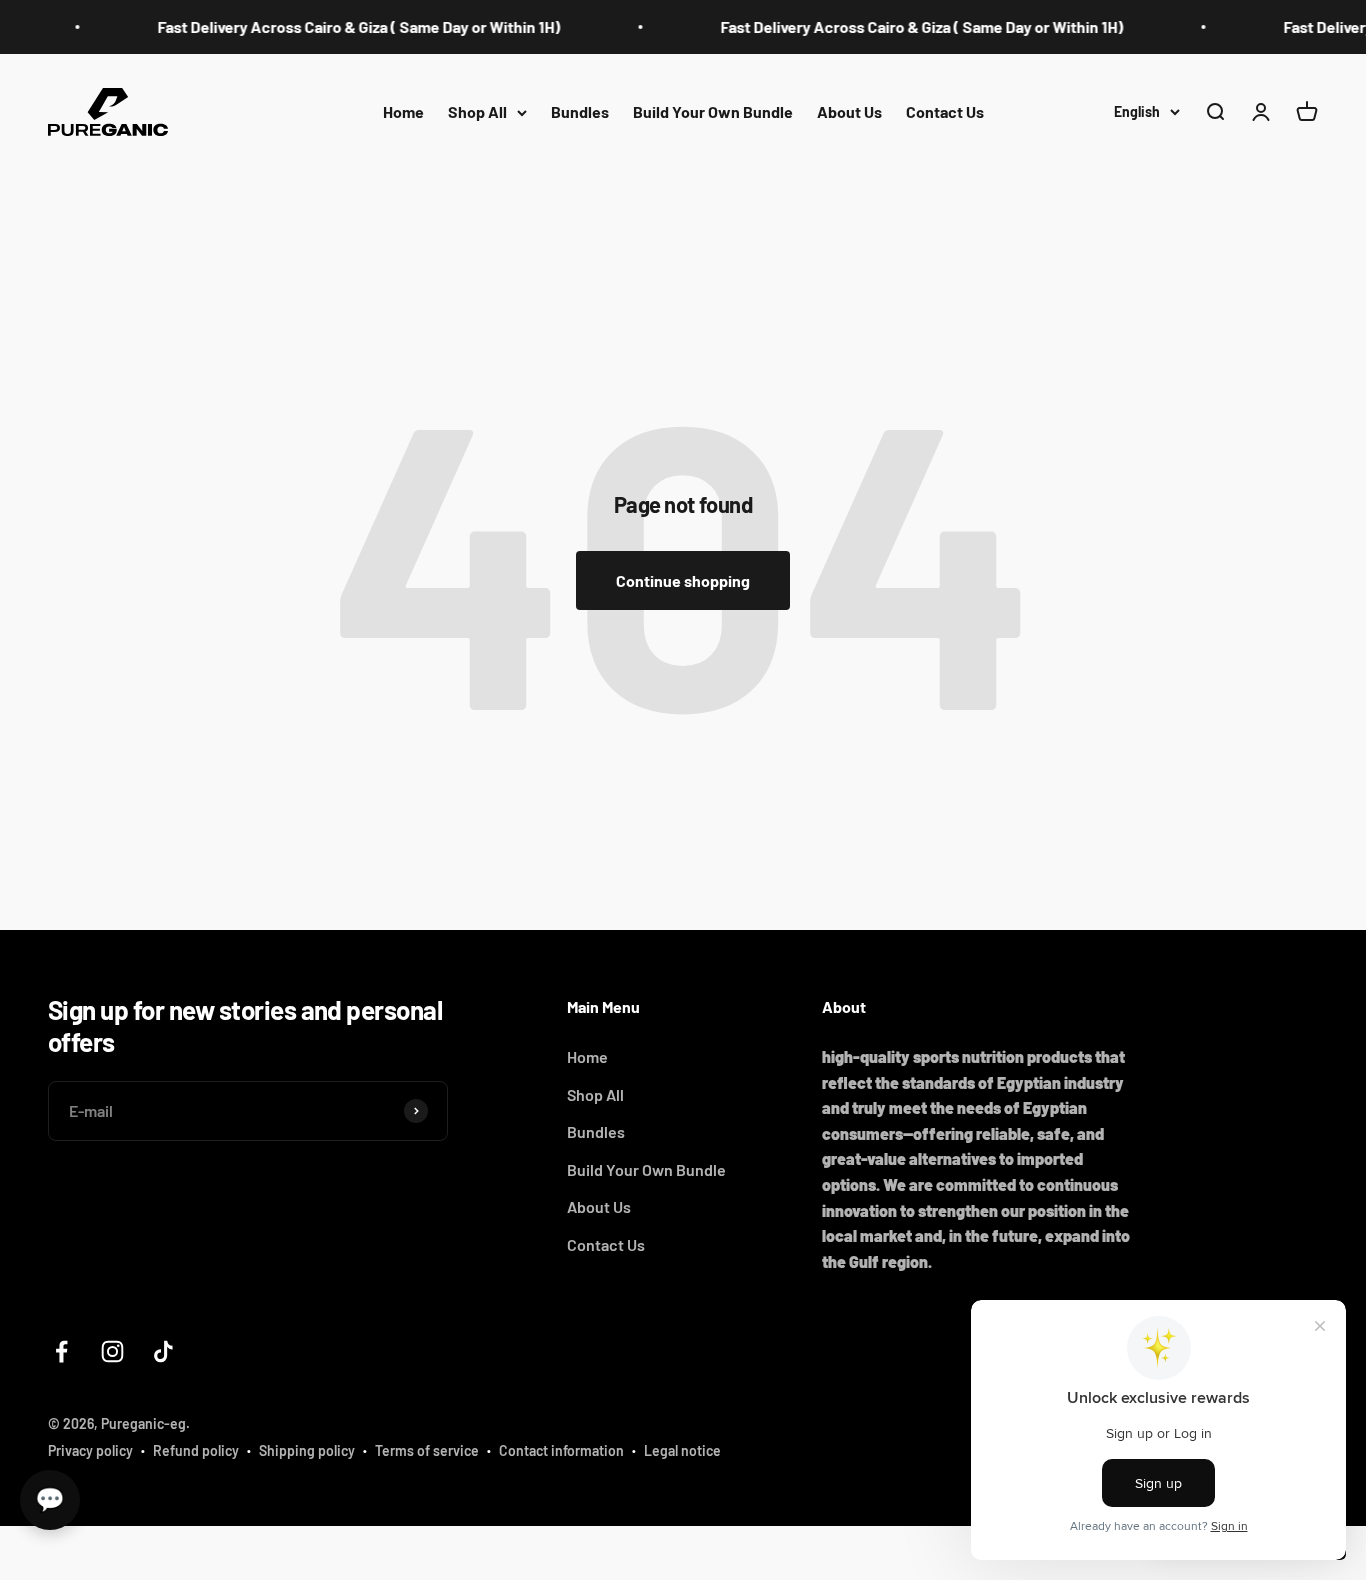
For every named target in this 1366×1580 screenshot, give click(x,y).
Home (403, 111)
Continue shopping (683, 580)
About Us (849, 111)
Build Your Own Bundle (713, 111)
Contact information (561, 1450)
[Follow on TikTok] (163, 1351)
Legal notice (682, 1450)
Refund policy (196, 1450)
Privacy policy (90, 1450)
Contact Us (945, 111)
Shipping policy (307, 1450)
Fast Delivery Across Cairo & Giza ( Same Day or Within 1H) (338, 26)
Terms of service (427, 1450)
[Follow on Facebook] (61, 1351)
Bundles (580, 111)
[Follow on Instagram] (112, 1351)
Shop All (477, 111)
